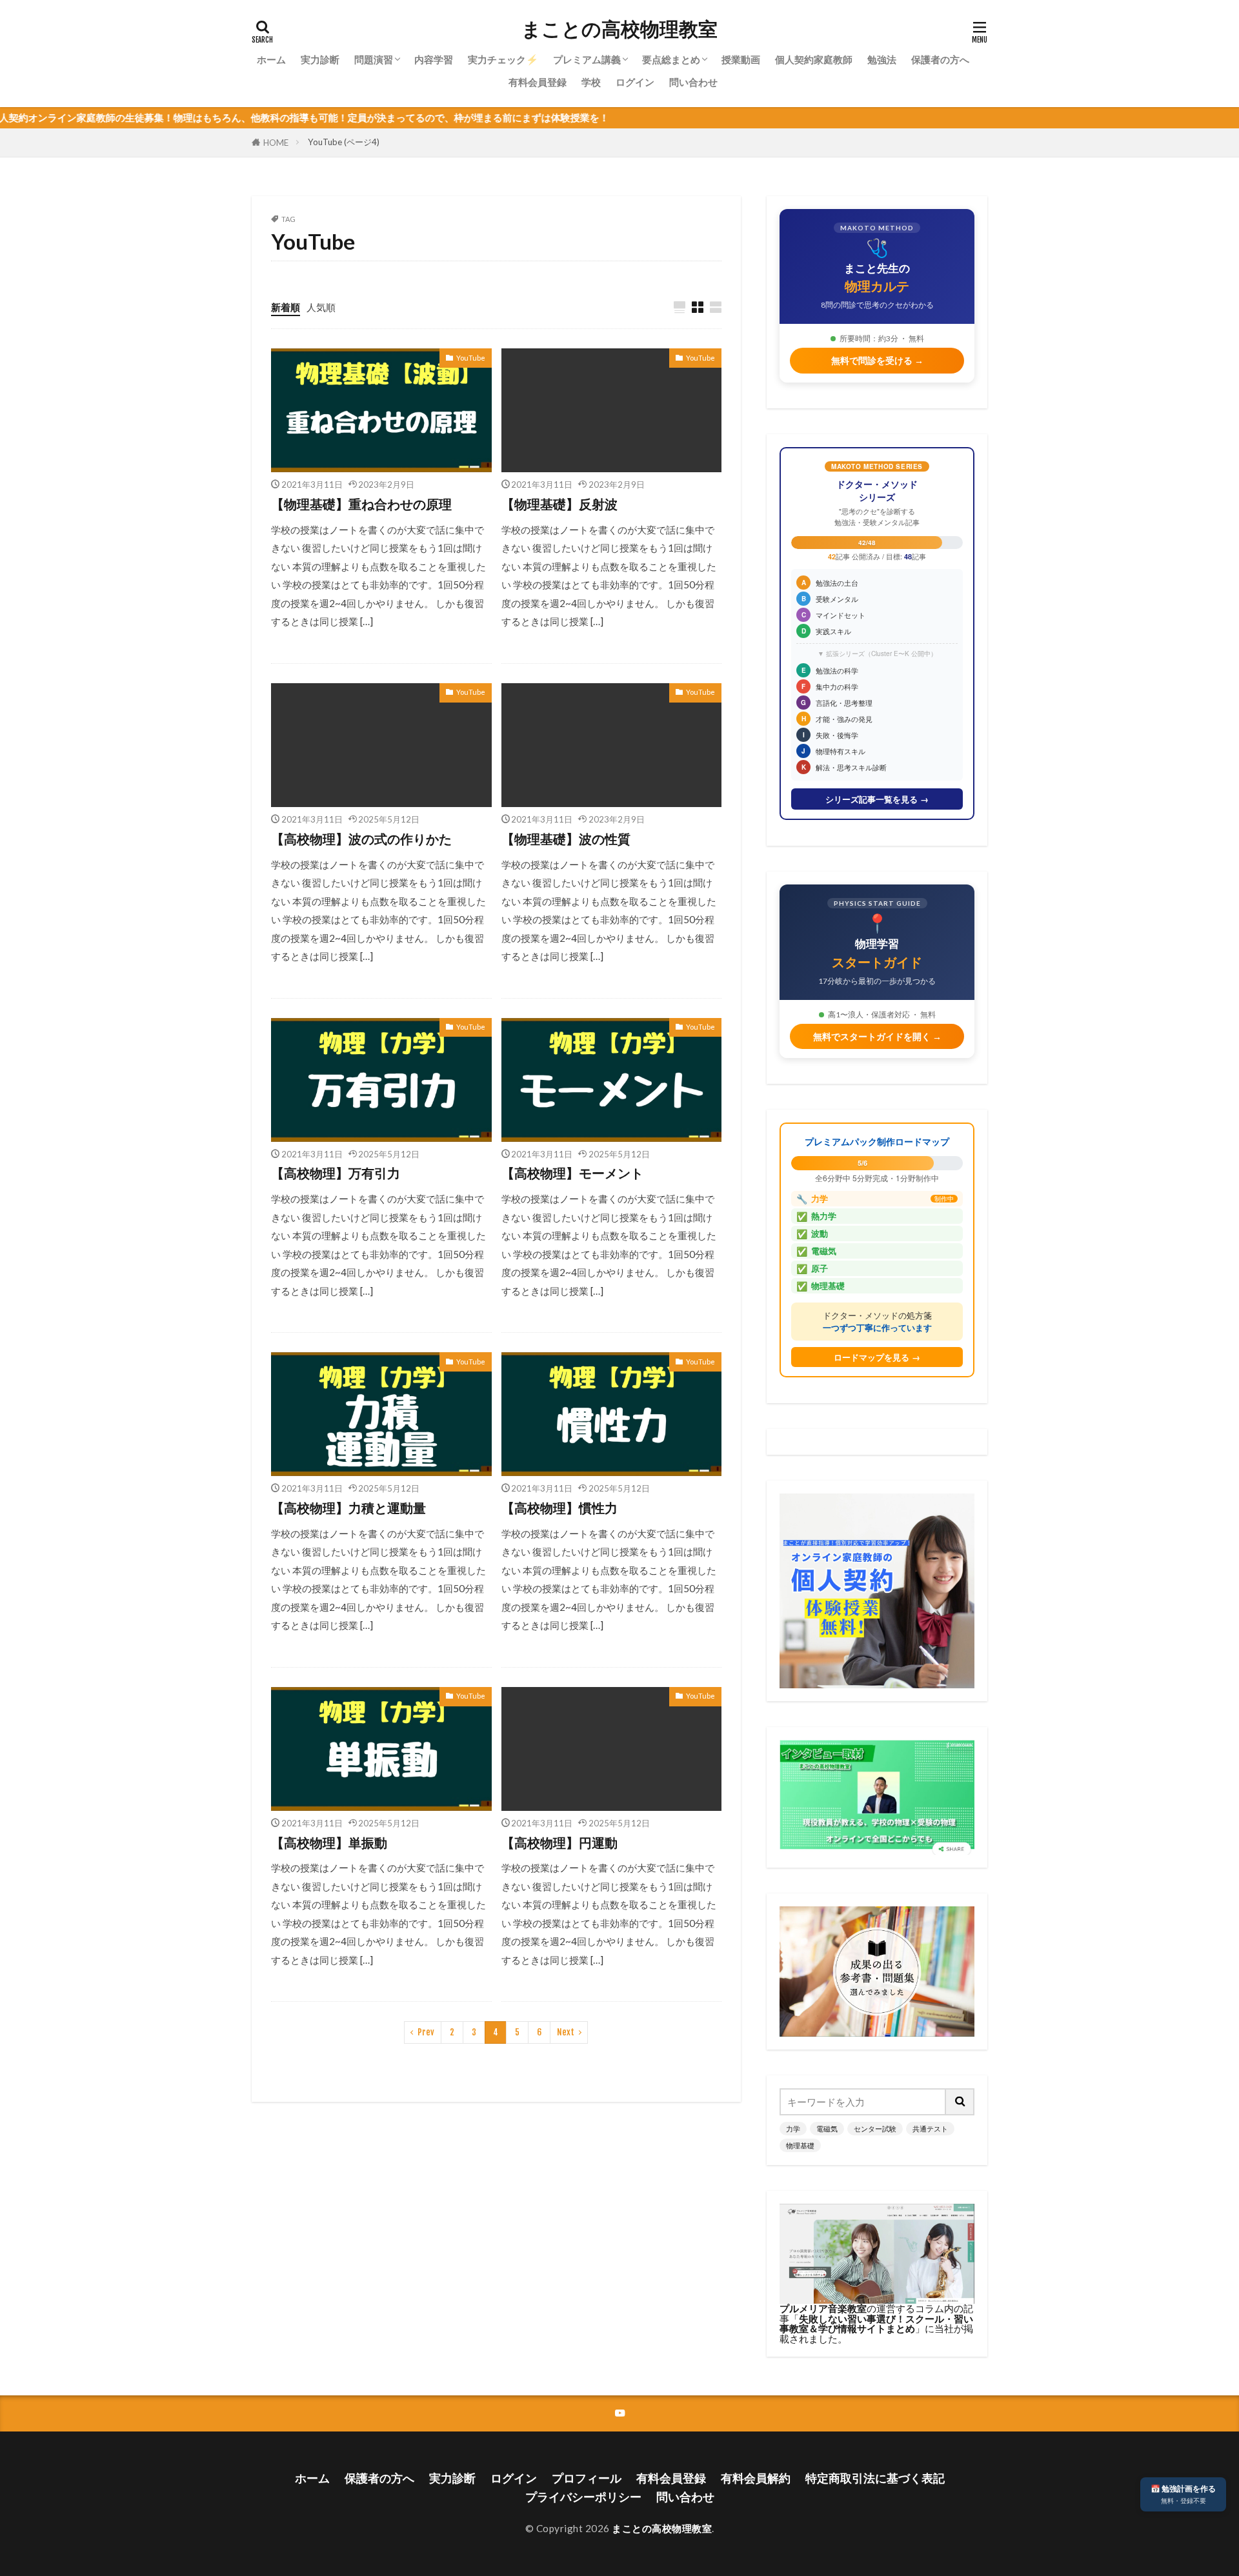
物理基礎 (800, 2145)
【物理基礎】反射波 (559, 504)
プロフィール (587, 2478)
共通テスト (930, 2129)
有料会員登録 (538, 82)
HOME (276, 143)
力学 (793, 2129)
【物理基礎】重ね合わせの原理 (361, 504)
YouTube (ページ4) (344, 142)
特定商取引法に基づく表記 (875, 2478)
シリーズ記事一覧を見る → (877, 799)
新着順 (286, 307)
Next (566, 2032)
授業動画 (741, 59)
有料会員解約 (756, 2478)
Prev (426, 2032)
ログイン (635, 82)
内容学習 (434, 59)
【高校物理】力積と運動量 (348, 1508)
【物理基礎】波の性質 (566, 839)
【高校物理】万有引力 (336, 1173)
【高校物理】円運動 (559, 1842)
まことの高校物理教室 (619, 29)
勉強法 (882, 59)
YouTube (471, 358)
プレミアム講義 (587, 59)
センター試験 (875, 2129)
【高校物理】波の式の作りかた (361, 839)
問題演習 (374, 59)
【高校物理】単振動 (329, 1842)
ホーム (271, 59)
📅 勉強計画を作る (1183, 2494)
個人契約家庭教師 (814, 59)
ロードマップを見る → (877, 1357)
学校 (591, 82)
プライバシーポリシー (583, 2497)
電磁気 (827, 2129)
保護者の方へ (940, 59)
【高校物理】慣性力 (559, 1508)
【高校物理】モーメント (572, 1173)
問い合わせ (693, 82)
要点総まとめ (671, 59)
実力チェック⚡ (503, 59)
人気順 (321, 307)
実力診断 (320, 59)
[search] (960, 2102)
